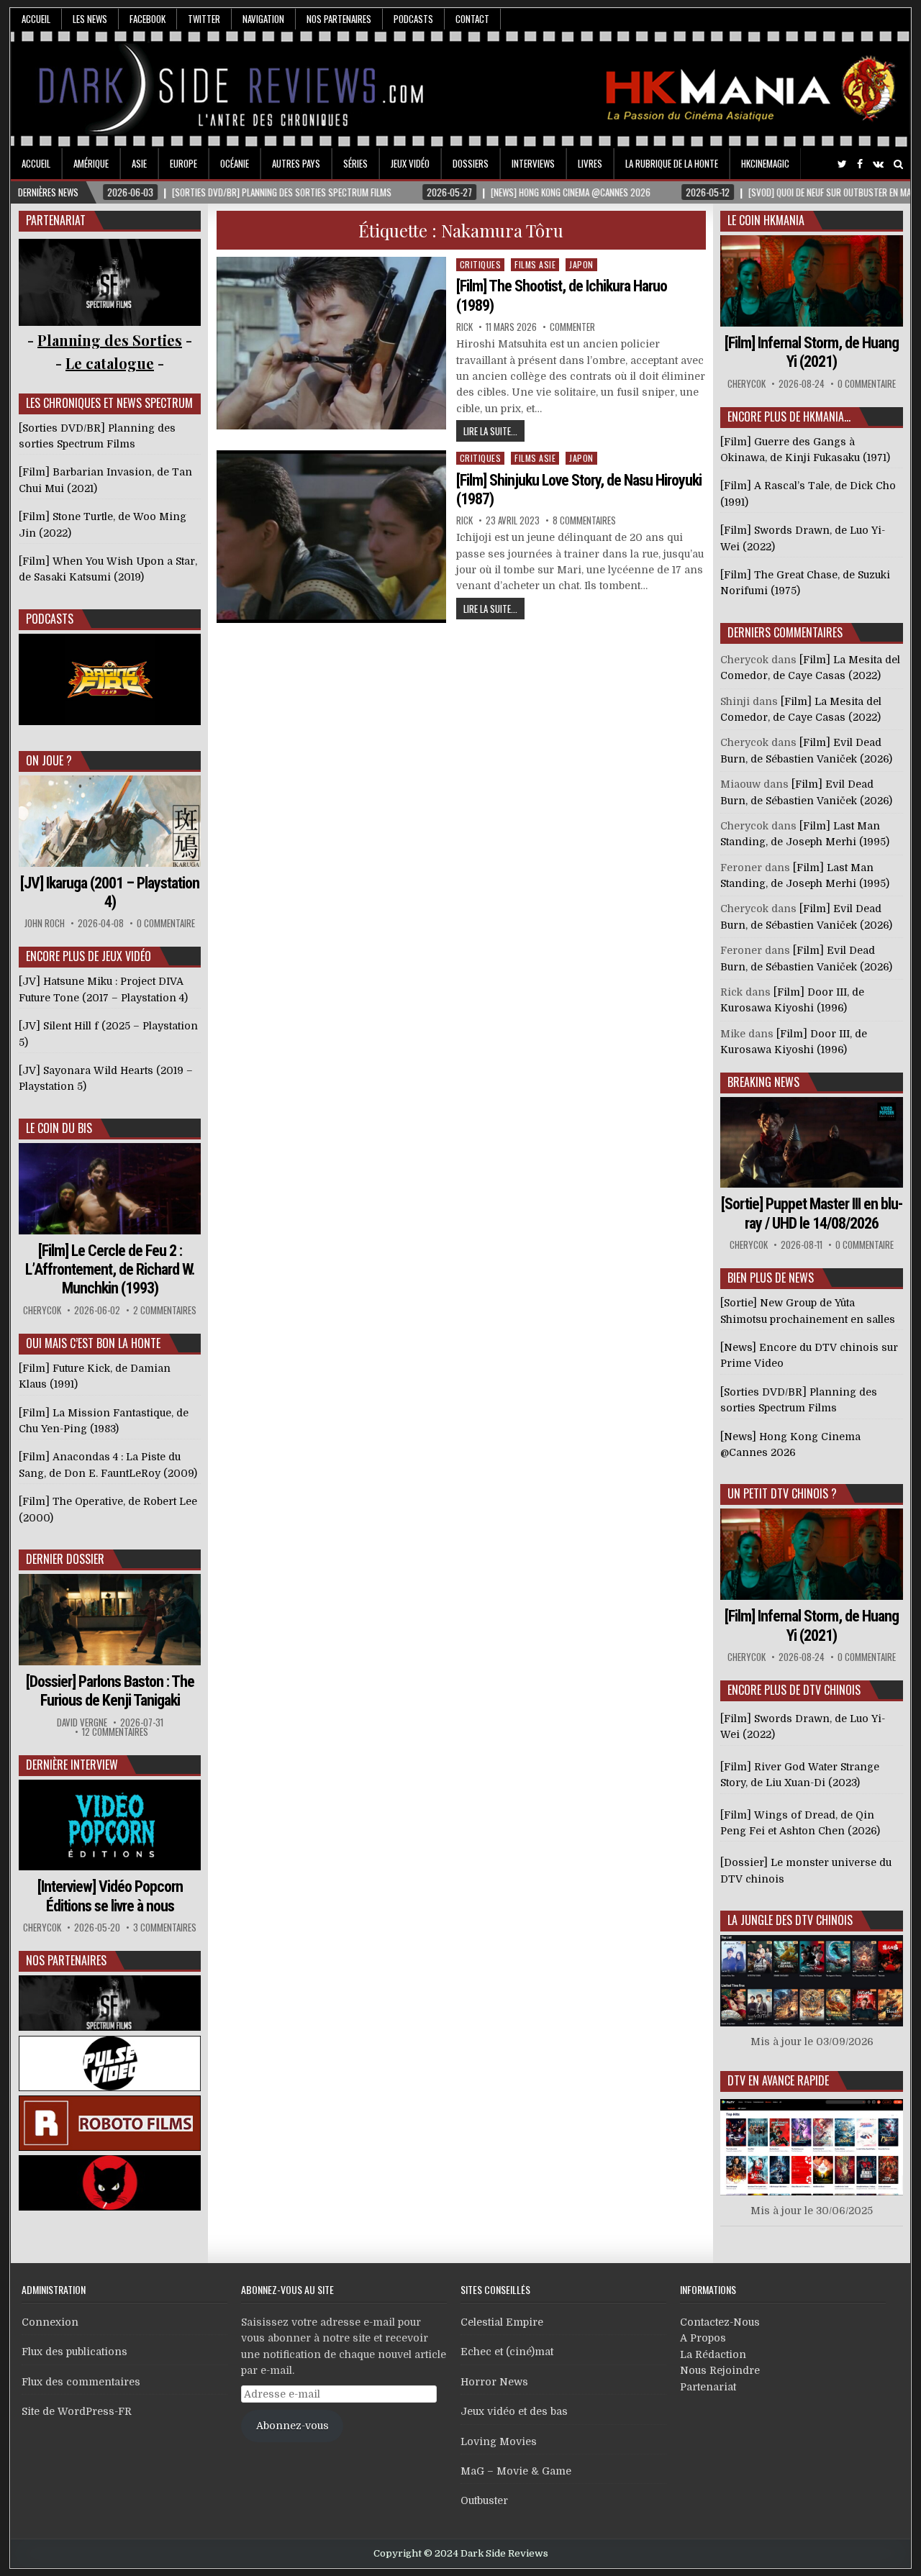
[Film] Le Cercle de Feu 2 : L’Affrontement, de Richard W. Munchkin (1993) (110, 1270)
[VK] (878, 164)
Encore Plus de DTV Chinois (794, 1690)
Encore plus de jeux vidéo (89, 956)
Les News (90, 19)
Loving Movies (499, 2441)
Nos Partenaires (339, 19)
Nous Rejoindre (720, 2370)
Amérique (91, 163)
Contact (472, 19)
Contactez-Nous (720, 2322)
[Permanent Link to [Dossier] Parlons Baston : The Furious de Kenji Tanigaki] (110, 1620)
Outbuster (484, 2500)
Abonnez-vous (292, 2426)
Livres (590, 163)
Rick (464, 327)
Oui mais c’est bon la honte (93, 1343)
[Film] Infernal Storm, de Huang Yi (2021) (812, 352)
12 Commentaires (115, 1732)
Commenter (572, 327)
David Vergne (82, 1722)
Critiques (481, 264)
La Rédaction (713, 2354)
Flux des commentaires (81, 2382)
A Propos (703, 2338)
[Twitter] (842, 164)
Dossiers (471, 163)
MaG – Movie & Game (516, 2471)
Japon (581, 264)
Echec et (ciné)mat (507, 2352)
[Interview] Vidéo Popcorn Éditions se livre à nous (110, 1896)
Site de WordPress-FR (77, 2411)
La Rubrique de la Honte (672, 163)
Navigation (263, 19)
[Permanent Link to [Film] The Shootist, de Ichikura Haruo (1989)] (332, 343)
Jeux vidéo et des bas (514, 2411)
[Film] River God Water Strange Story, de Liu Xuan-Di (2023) (800, 1775)
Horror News (494, 2382)
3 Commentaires (165, 1928)
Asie (139, 163)
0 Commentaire (166, 923)
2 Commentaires (165, 1310)
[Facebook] (860, 164)
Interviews (533, 163)
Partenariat (708, 2387)
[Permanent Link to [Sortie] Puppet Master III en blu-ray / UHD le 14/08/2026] (812, 1143)
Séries (355, 163)
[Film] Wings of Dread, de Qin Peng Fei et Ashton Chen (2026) (800, 1823)
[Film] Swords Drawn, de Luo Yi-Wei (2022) (803, 1726)
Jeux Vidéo (410, 163)
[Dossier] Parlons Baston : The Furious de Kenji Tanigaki (110, 1691)
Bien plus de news (771, 1278)
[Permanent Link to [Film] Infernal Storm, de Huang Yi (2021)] (812, 281)
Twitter (204, 19)
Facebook (148, 19)
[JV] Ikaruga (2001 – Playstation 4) (110, 892)
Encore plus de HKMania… (789, 417)
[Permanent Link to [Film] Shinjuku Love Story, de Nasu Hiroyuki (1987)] (332, 537)
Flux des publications (74, 2352)
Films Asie (535, 264)
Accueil (36, 19)
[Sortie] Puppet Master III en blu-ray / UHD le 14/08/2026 (812, 1213)
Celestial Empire (502, 2322)
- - (110, 363)
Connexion (50, 2322)
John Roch (45, 923)
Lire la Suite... (490, 431)
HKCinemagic (765, 163)
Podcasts (413, 19)
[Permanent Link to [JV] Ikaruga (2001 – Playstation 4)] (110, 821)
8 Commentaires (584, 520)
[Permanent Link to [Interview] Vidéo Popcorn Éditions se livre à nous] (110, 1825)
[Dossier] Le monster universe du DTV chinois (806, 1870)
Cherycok (42, 1310)
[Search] (898, 164)
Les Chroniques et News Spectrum (109, 403)
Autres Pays (296, 163)
